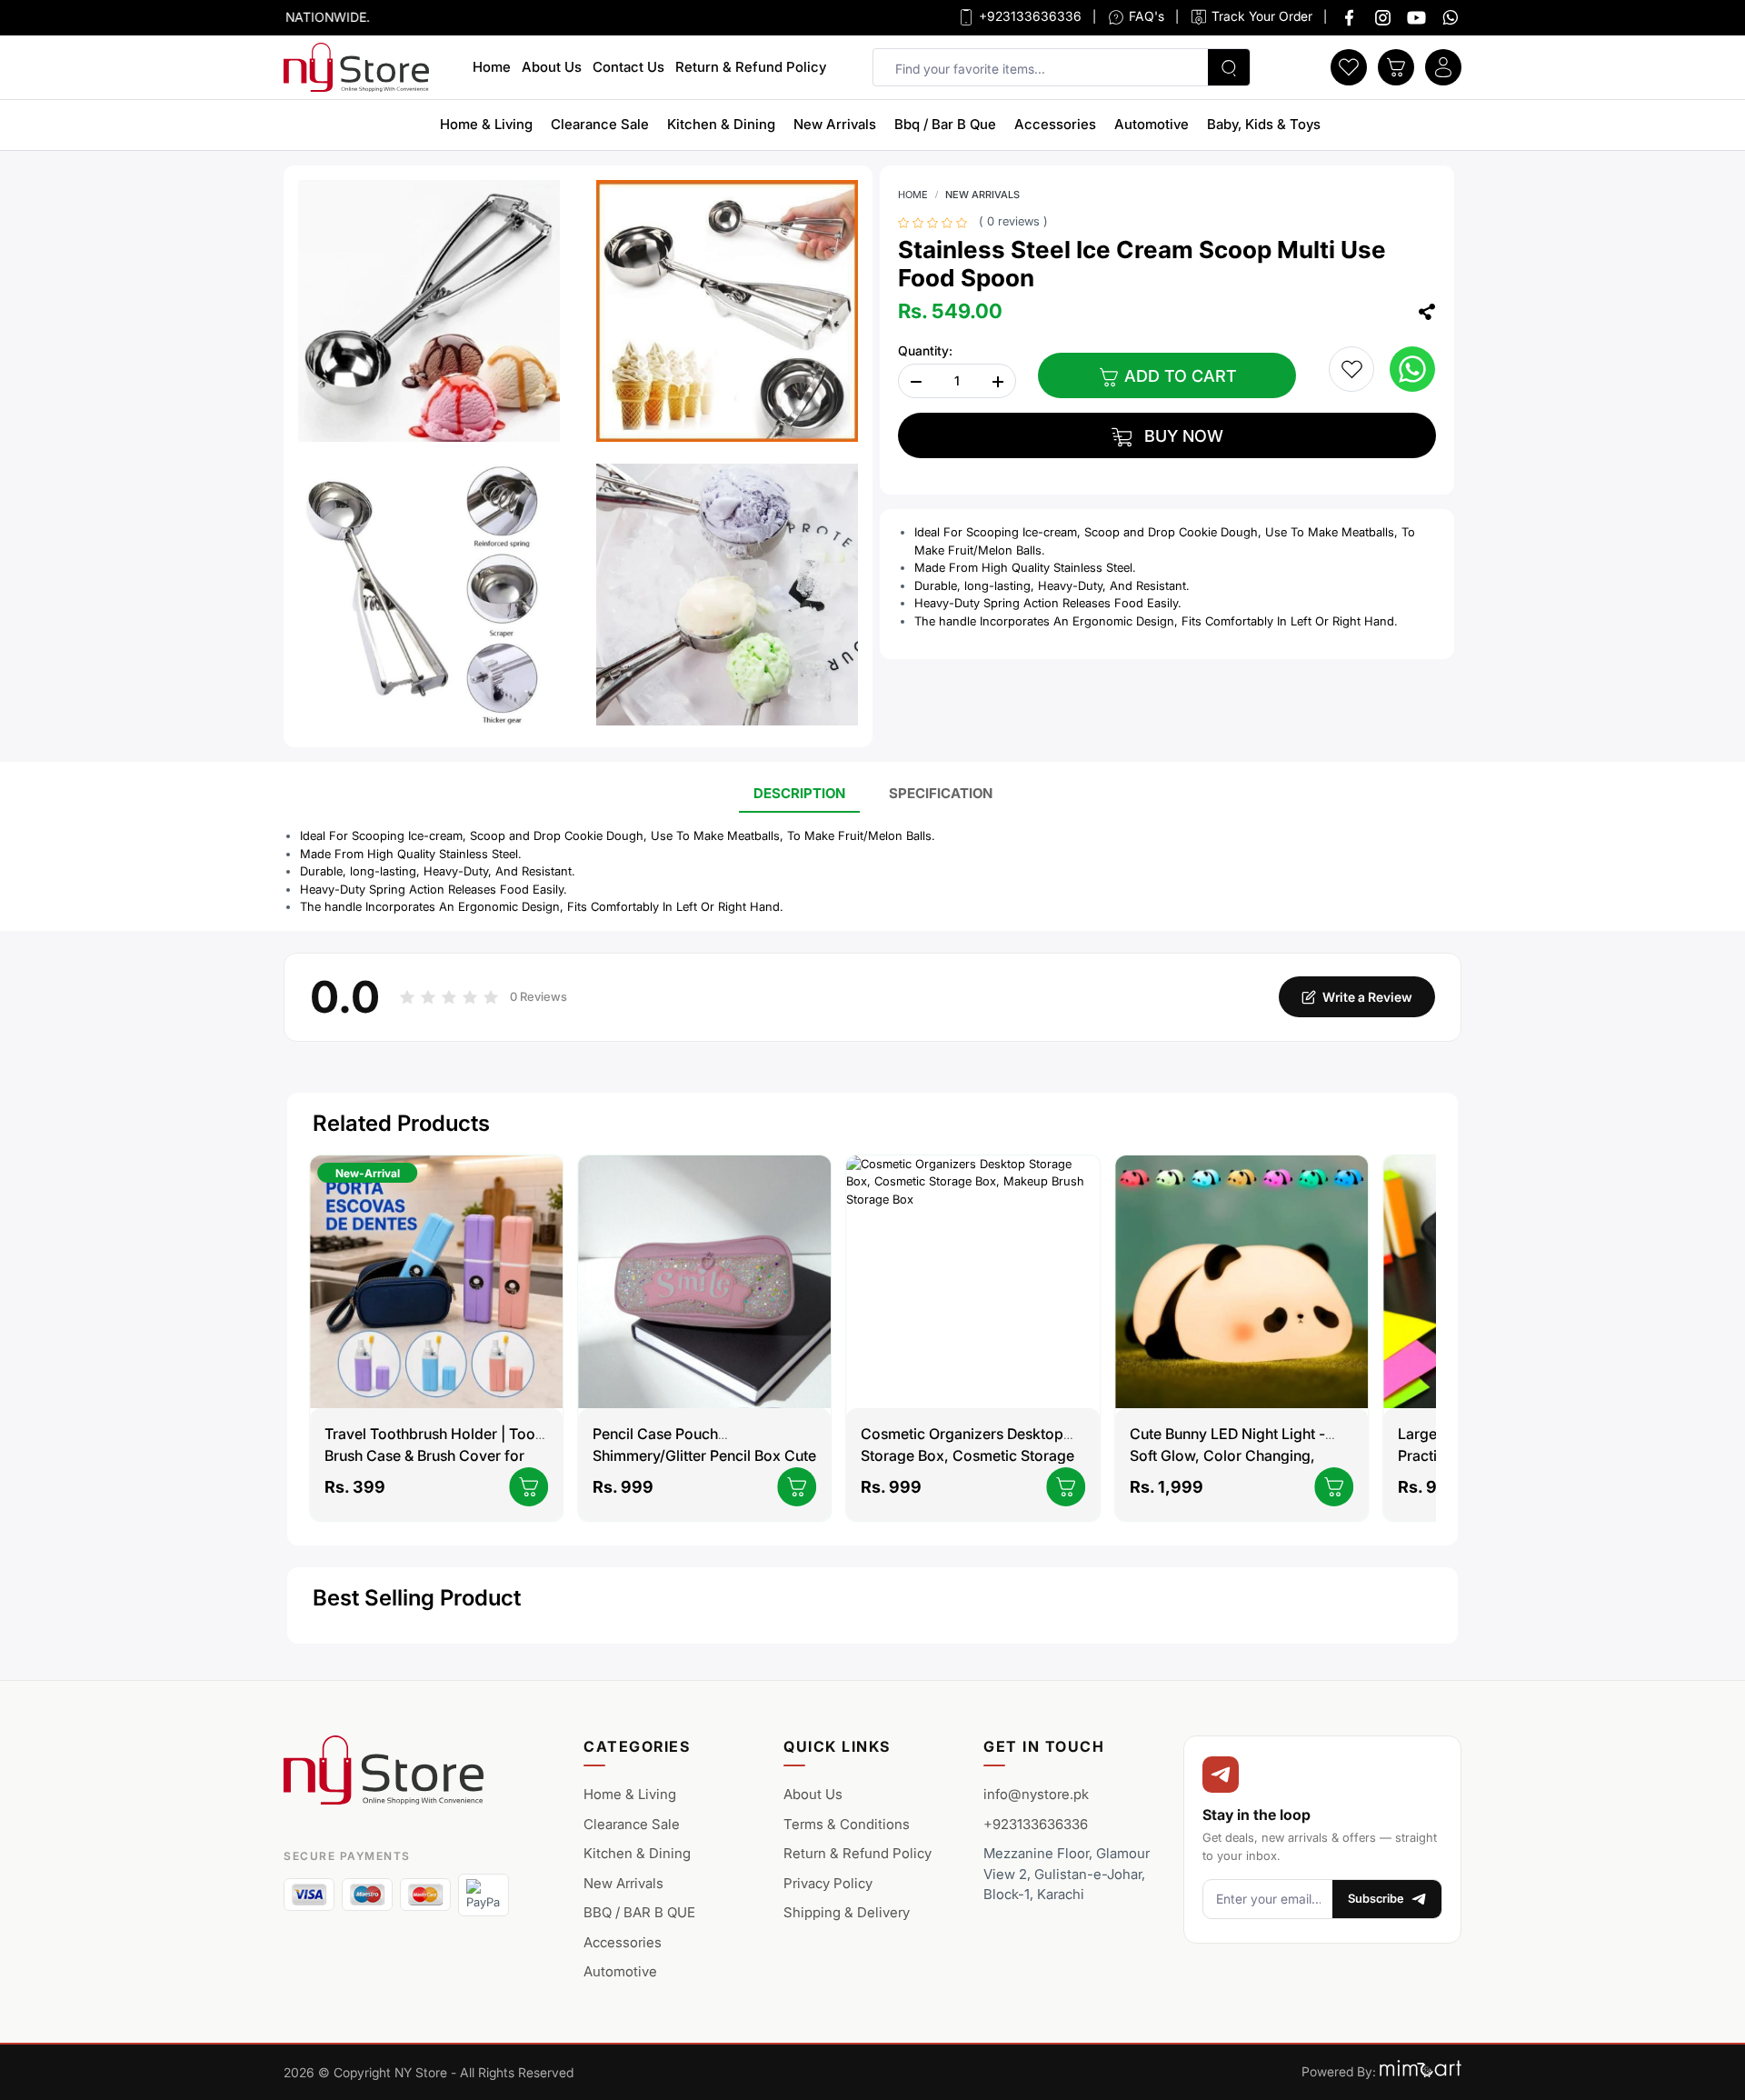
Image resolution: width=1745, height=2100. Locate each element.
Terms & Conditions (847, 1824)
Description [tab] (799, 793)
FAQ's (1145, 16)
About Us (552, 67)
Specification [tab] (941, 793)
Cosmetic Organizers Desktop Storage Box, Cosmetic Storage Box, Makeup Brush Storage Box (970, 1455)
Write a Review (1367, 997)
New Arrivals (835, 124)
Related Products (401, 1123)
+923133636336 (1028, 16)
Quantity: (925, 350)
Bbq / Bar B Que (945, 124)
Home (492, 67)
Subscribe (1376, 1898)
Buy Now (1182, 436)
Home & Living (486, 124)
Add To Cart (1178, 376)
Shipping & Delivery (847, 1912)
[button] (1349, 65)
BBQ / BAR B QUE (639, 1912)
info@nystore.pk (1036, 1794)
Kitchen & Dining (721, 124)
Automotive (1152, 124)
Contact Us (628, 67)
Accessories (1055, 124)
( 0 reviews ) (1013, 221)
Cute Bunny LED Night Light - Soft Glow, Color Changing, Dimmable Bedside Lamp (1227, 1455)
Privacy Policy (828, 1883)
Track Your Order (1260, 16)
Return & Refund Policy (751, 67)
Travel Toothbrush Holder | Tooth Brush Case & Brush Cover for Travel (436, 1455)
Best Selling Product (417, 1598)
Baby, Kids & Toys (1264, 124)
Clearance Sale (600, 124)
